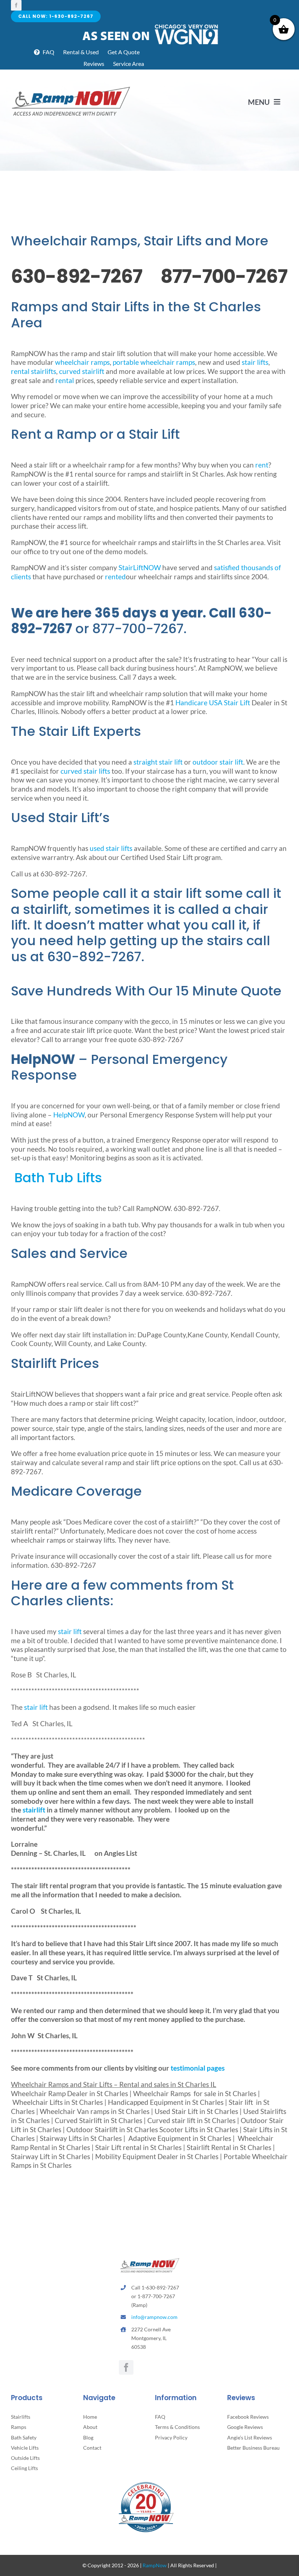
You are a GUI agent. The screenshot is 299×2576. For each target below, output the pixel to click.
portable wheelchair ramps (154, 362)
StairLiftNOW (140, 567)
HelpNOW (69, 1115)
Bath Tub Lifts (57, 1178)
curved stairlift (82, 371)
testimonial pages (198, 2068)
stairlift (34, 1810)
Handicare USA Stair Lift (213, 703)
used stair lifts (111, 848)
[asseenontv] (150, 26)
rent (262, 465)
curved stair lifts (85, 771)
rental (65, 380)
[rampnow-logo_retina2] (71, 88)
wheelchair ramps (82, 362)
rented (115, 577)
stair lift (70, 1631)
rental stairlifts (34, 371)
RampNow (155, 2565)
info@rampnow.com (154, 2317)
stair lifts (255, 362)
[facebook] (16, 5)
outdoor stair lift (218, 762)
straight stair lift (159, 762)
